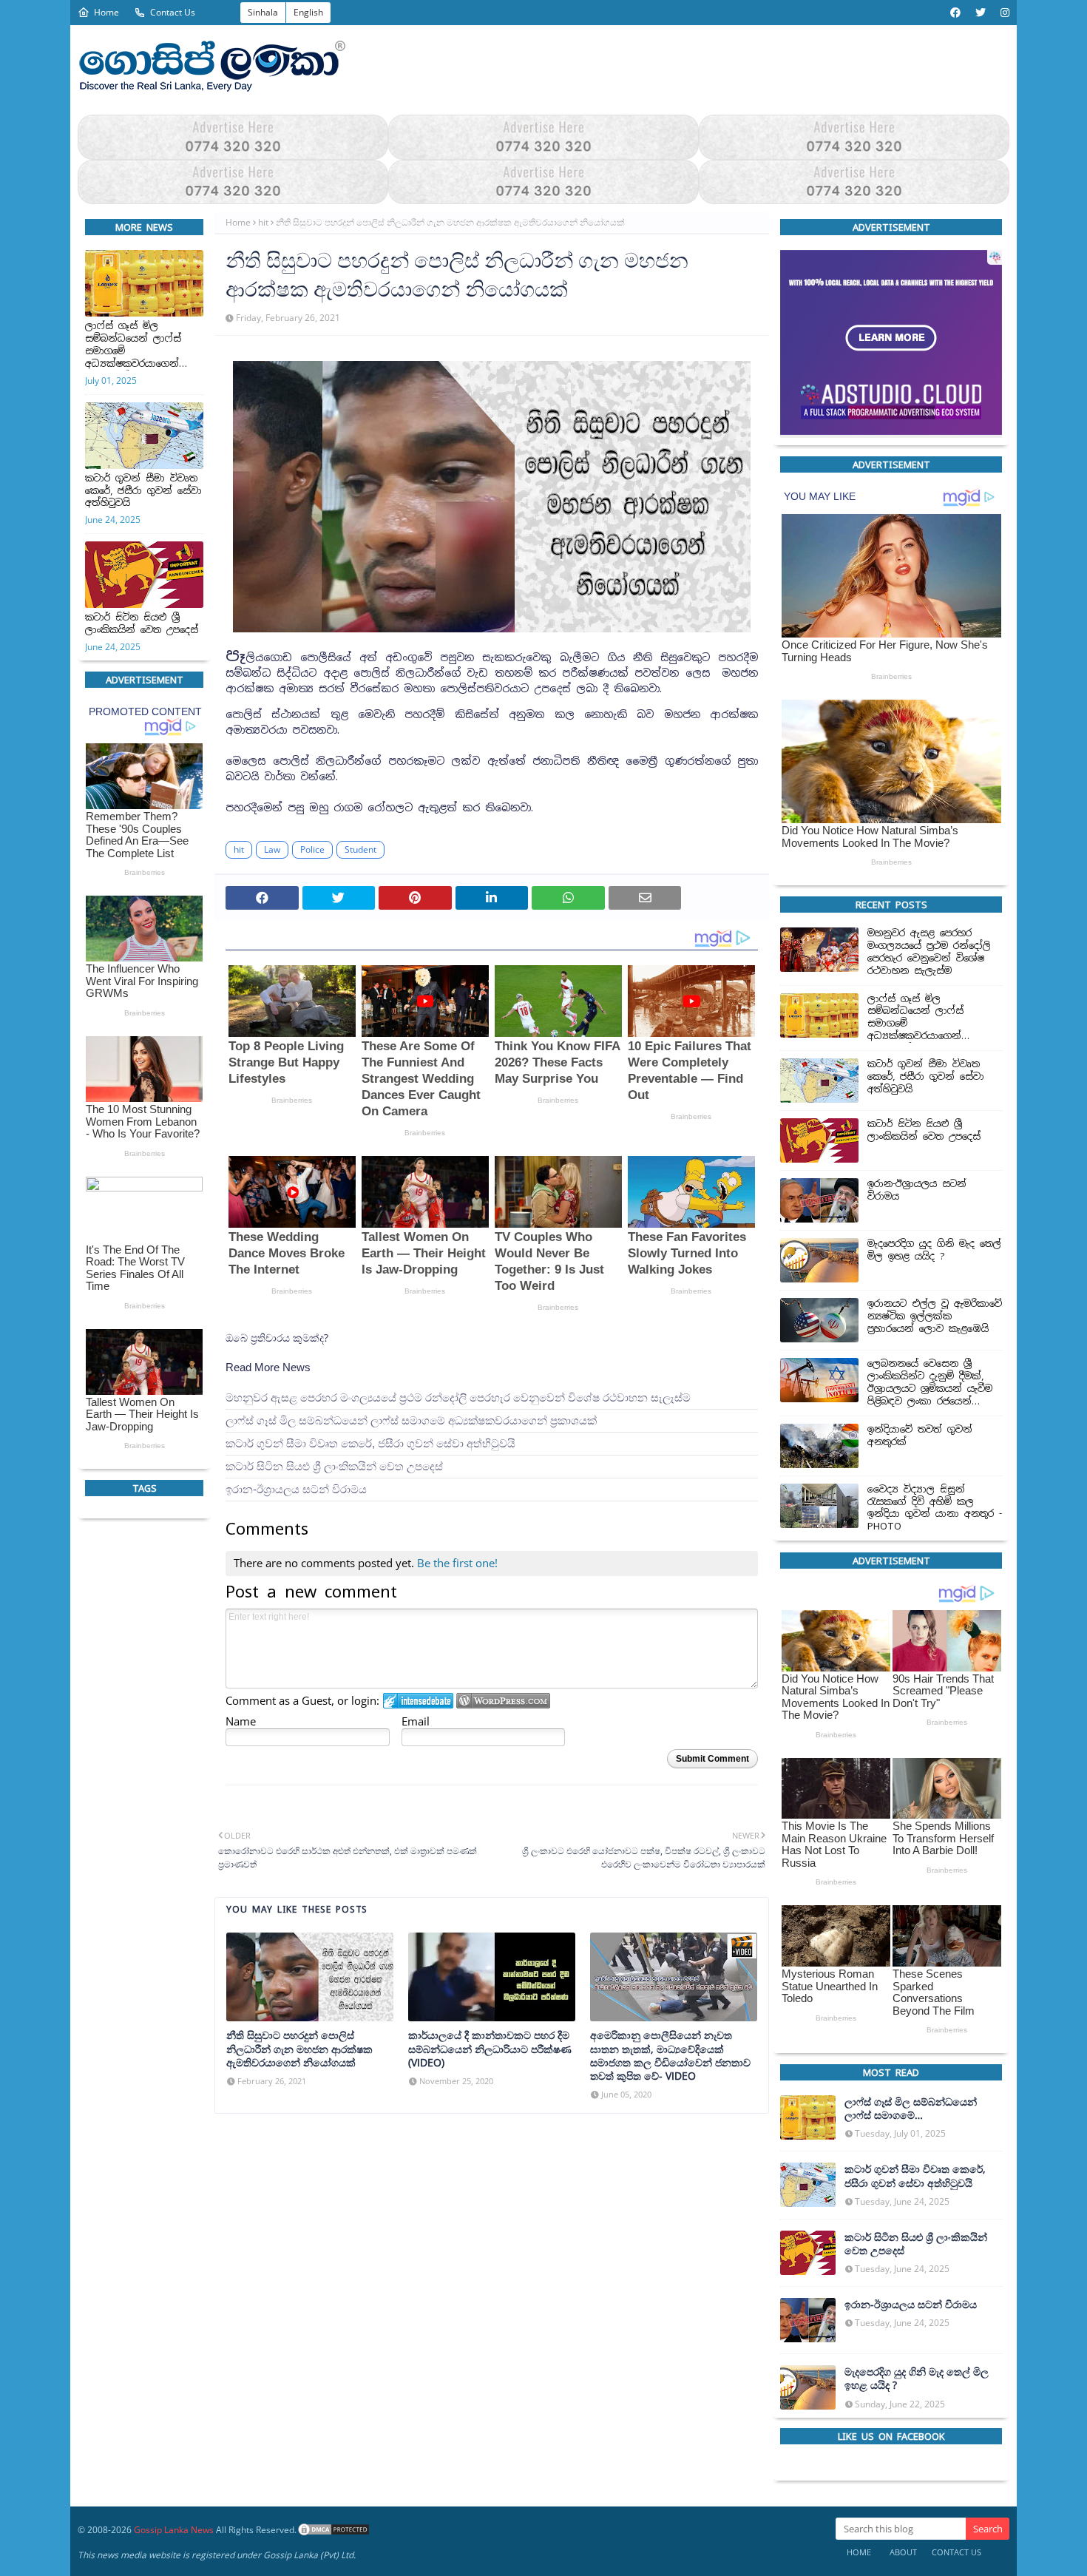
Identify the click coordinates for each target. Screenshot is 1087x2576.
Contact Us (173, 12)
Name (241, 1721)
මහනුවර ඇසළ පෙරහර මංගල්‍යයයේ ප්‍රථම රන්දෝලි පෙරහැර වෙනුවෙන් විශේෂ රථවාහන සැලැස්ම (458, 1397)
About (903, 2552)
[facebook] (955, 13)
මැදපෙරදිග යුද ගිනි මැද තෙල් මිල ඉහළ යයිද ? (934, 1251)
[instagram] (1003, 13)
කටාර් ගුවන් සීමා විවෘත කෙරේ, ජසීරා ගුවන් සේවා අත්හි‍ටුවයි (143, 491)
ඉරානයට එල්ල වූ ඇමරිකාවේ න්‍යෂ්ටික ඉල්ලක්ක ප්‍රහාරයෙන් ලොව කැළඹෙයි (935, 1317)
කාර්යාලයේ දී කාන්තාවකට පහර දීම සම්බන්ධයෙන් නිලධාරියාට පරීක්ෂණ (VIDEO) (490, 2049)
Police (312, 849)
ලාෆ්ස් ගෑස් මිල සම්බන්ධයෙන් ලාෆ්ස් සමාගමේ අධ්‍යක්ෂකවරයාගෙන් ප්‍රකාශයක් (133, 345)
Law (272, 849)
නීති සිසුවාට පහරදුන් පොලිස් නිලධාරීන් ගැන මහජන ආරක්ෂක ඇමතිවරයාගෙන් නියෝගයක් (299, 2049)
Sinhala (263, 12)
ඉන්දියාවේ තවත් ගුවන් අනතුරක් (920, 1436)
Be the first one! (457, 1563)
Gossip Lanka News (174, 2530)
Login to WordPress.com (503, 1701)
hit (263, 222)
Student (360, 849)
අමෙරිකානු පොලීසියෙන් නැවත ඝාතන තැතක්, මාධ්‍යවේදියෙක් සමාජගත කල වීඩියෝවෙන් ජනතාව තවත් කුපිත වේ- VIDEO (670, 2056)
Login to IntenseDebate (418, 1701)
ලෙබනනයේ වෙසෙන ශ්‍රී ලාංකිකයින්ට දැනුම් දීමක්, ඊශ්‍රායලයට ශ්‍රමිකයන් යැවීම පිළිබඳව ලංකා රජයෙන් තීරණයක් (930, 1384)
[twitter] (981, 13)
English (308, 12)
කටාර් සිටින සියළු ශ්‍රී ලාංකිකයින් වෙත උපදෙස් (142, 624)
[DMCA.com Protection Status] (333, 2530)
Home (106, 12)
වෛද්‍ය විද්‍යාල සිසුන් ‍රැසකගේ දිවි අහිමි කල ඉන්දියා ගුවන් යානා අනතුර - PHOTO (935, 1508)
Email (416, 1721)
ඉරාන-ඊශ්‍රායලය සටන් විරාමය (296, 1489)
